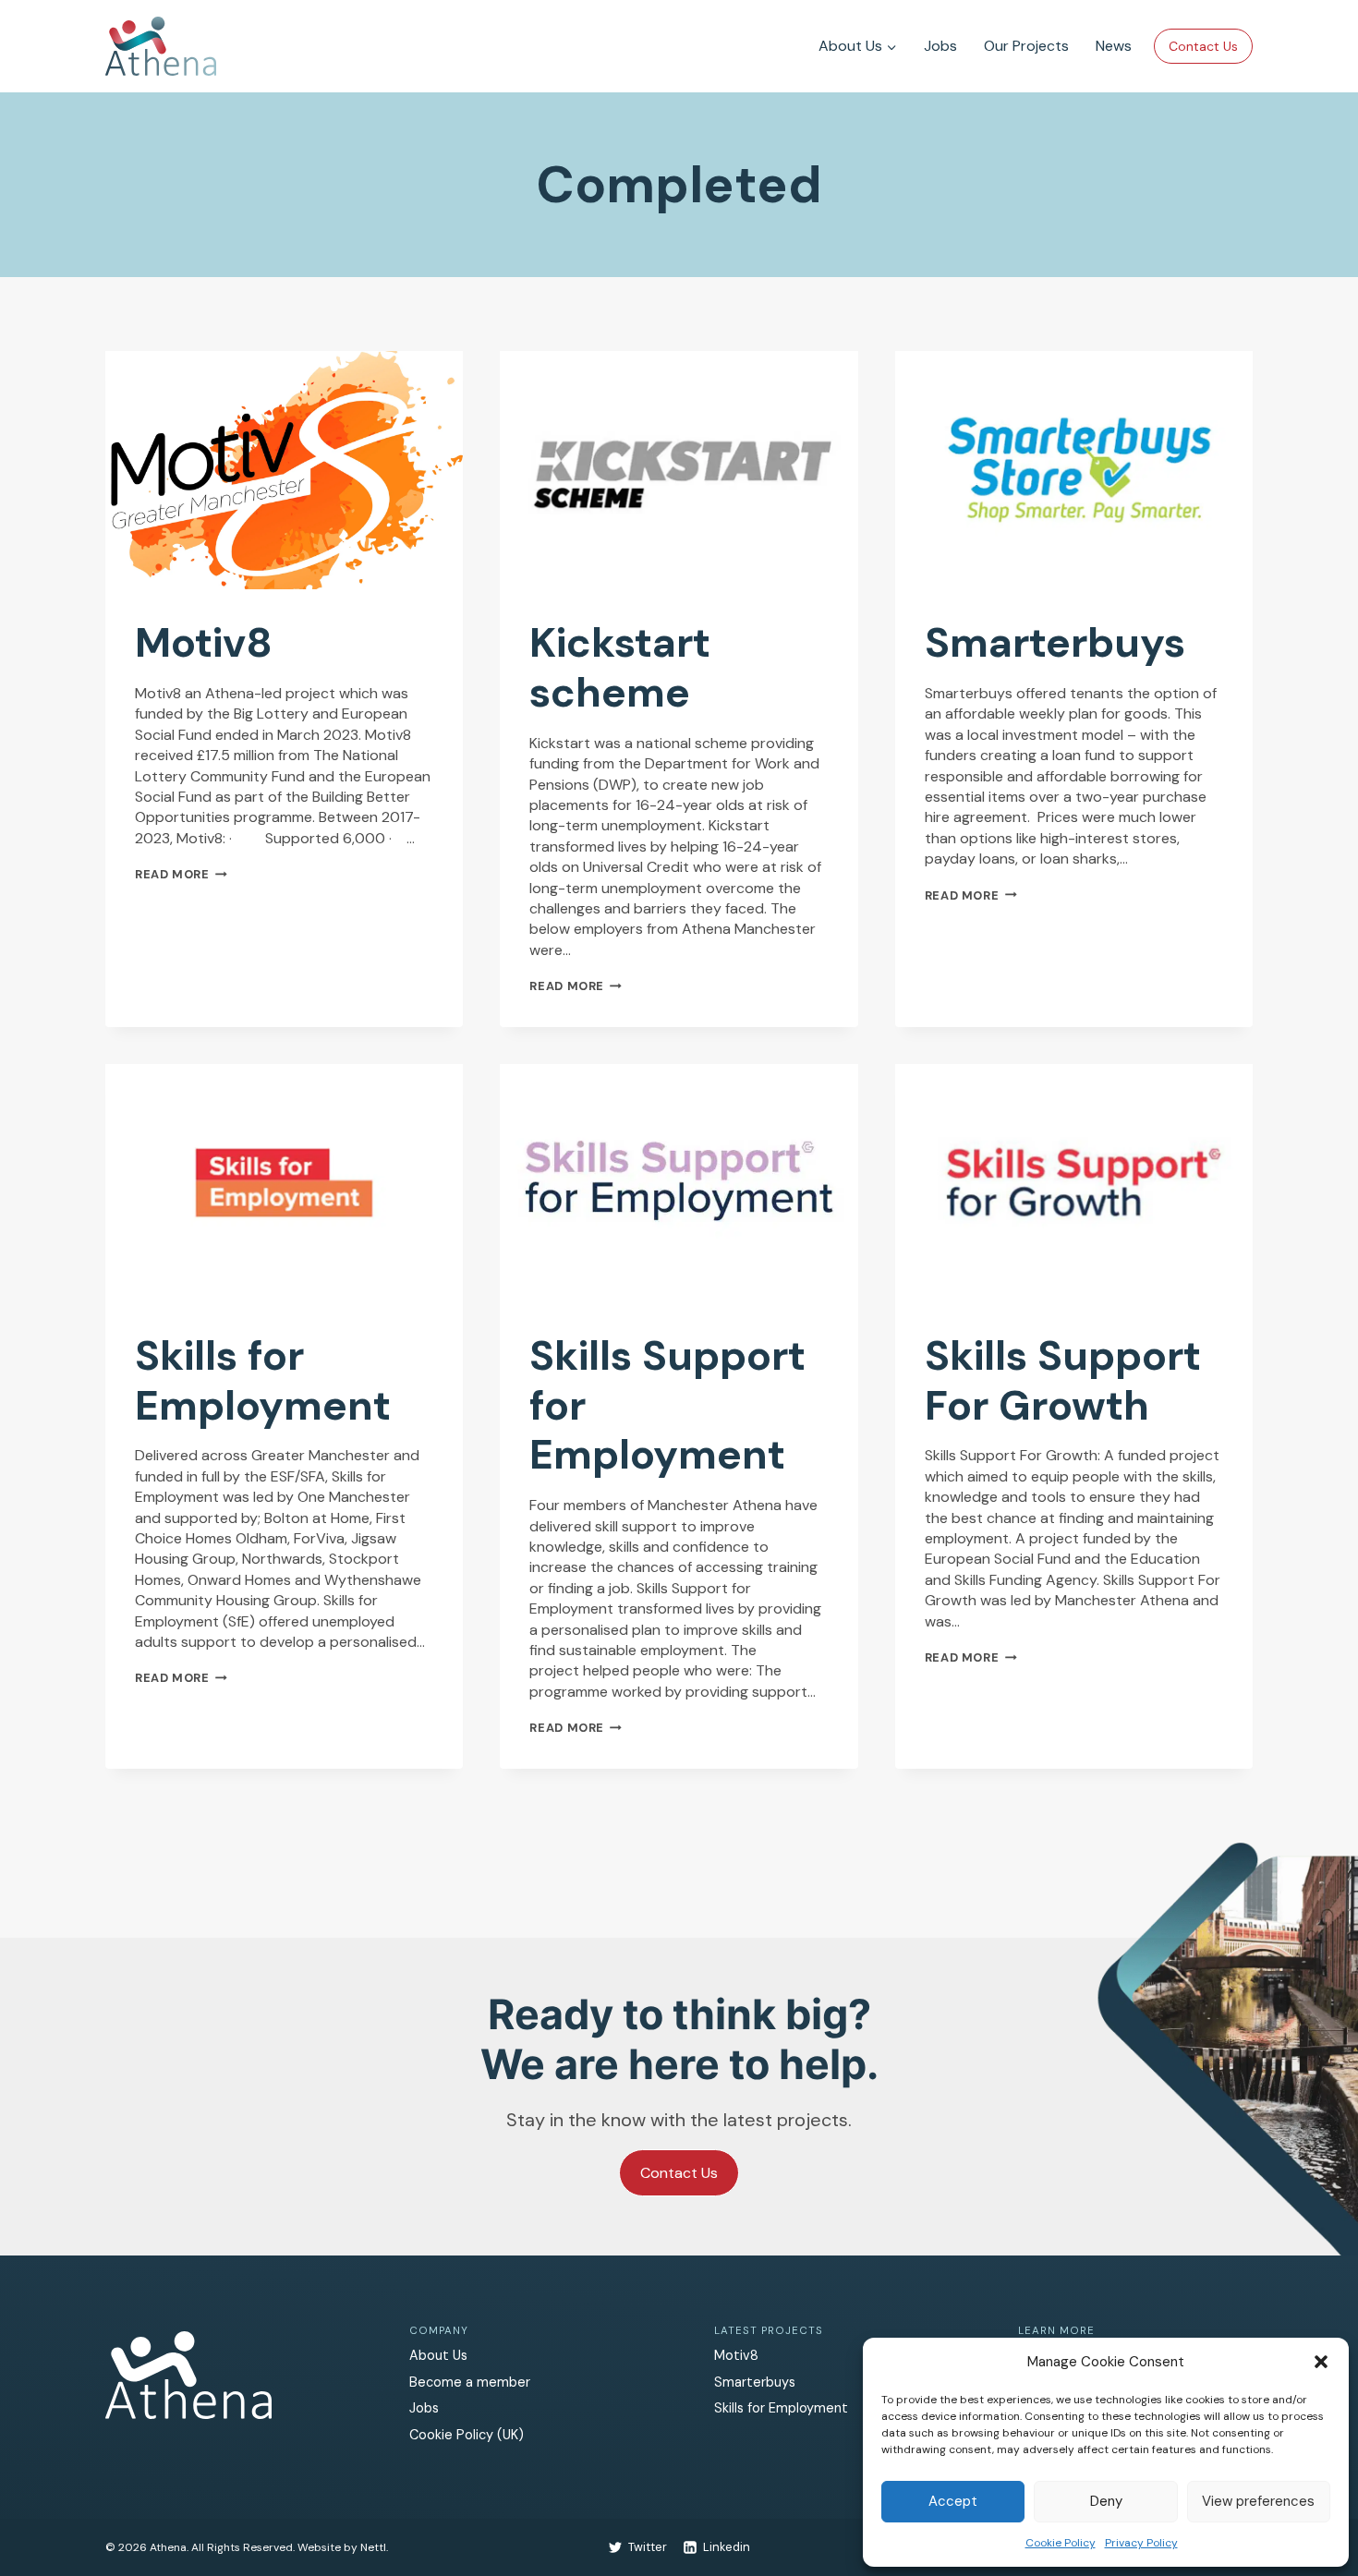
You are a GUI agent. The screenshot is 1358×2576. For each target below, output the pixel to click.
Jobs (940, 46)
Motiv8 (204, 643)
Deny (1106, 2501)
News (1114, 46)
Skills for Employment (263, 1381)
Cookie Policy (1061, 2543)
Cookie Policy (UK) (467, 2435)
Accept (953, 2501)
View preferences (1258, 2501)
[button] (1321, 2362)
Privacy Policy (1141, 2543)
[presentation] (284, 470)
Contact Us (1203, 46)
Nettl (373, 2547)
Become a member (470, 2382)
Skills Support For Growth (1063, 1381)
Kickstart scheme (620, 668)
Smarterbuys (1055, 643)
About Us (438, 2355)
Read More (181, 874)
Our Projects (1026, 46)
